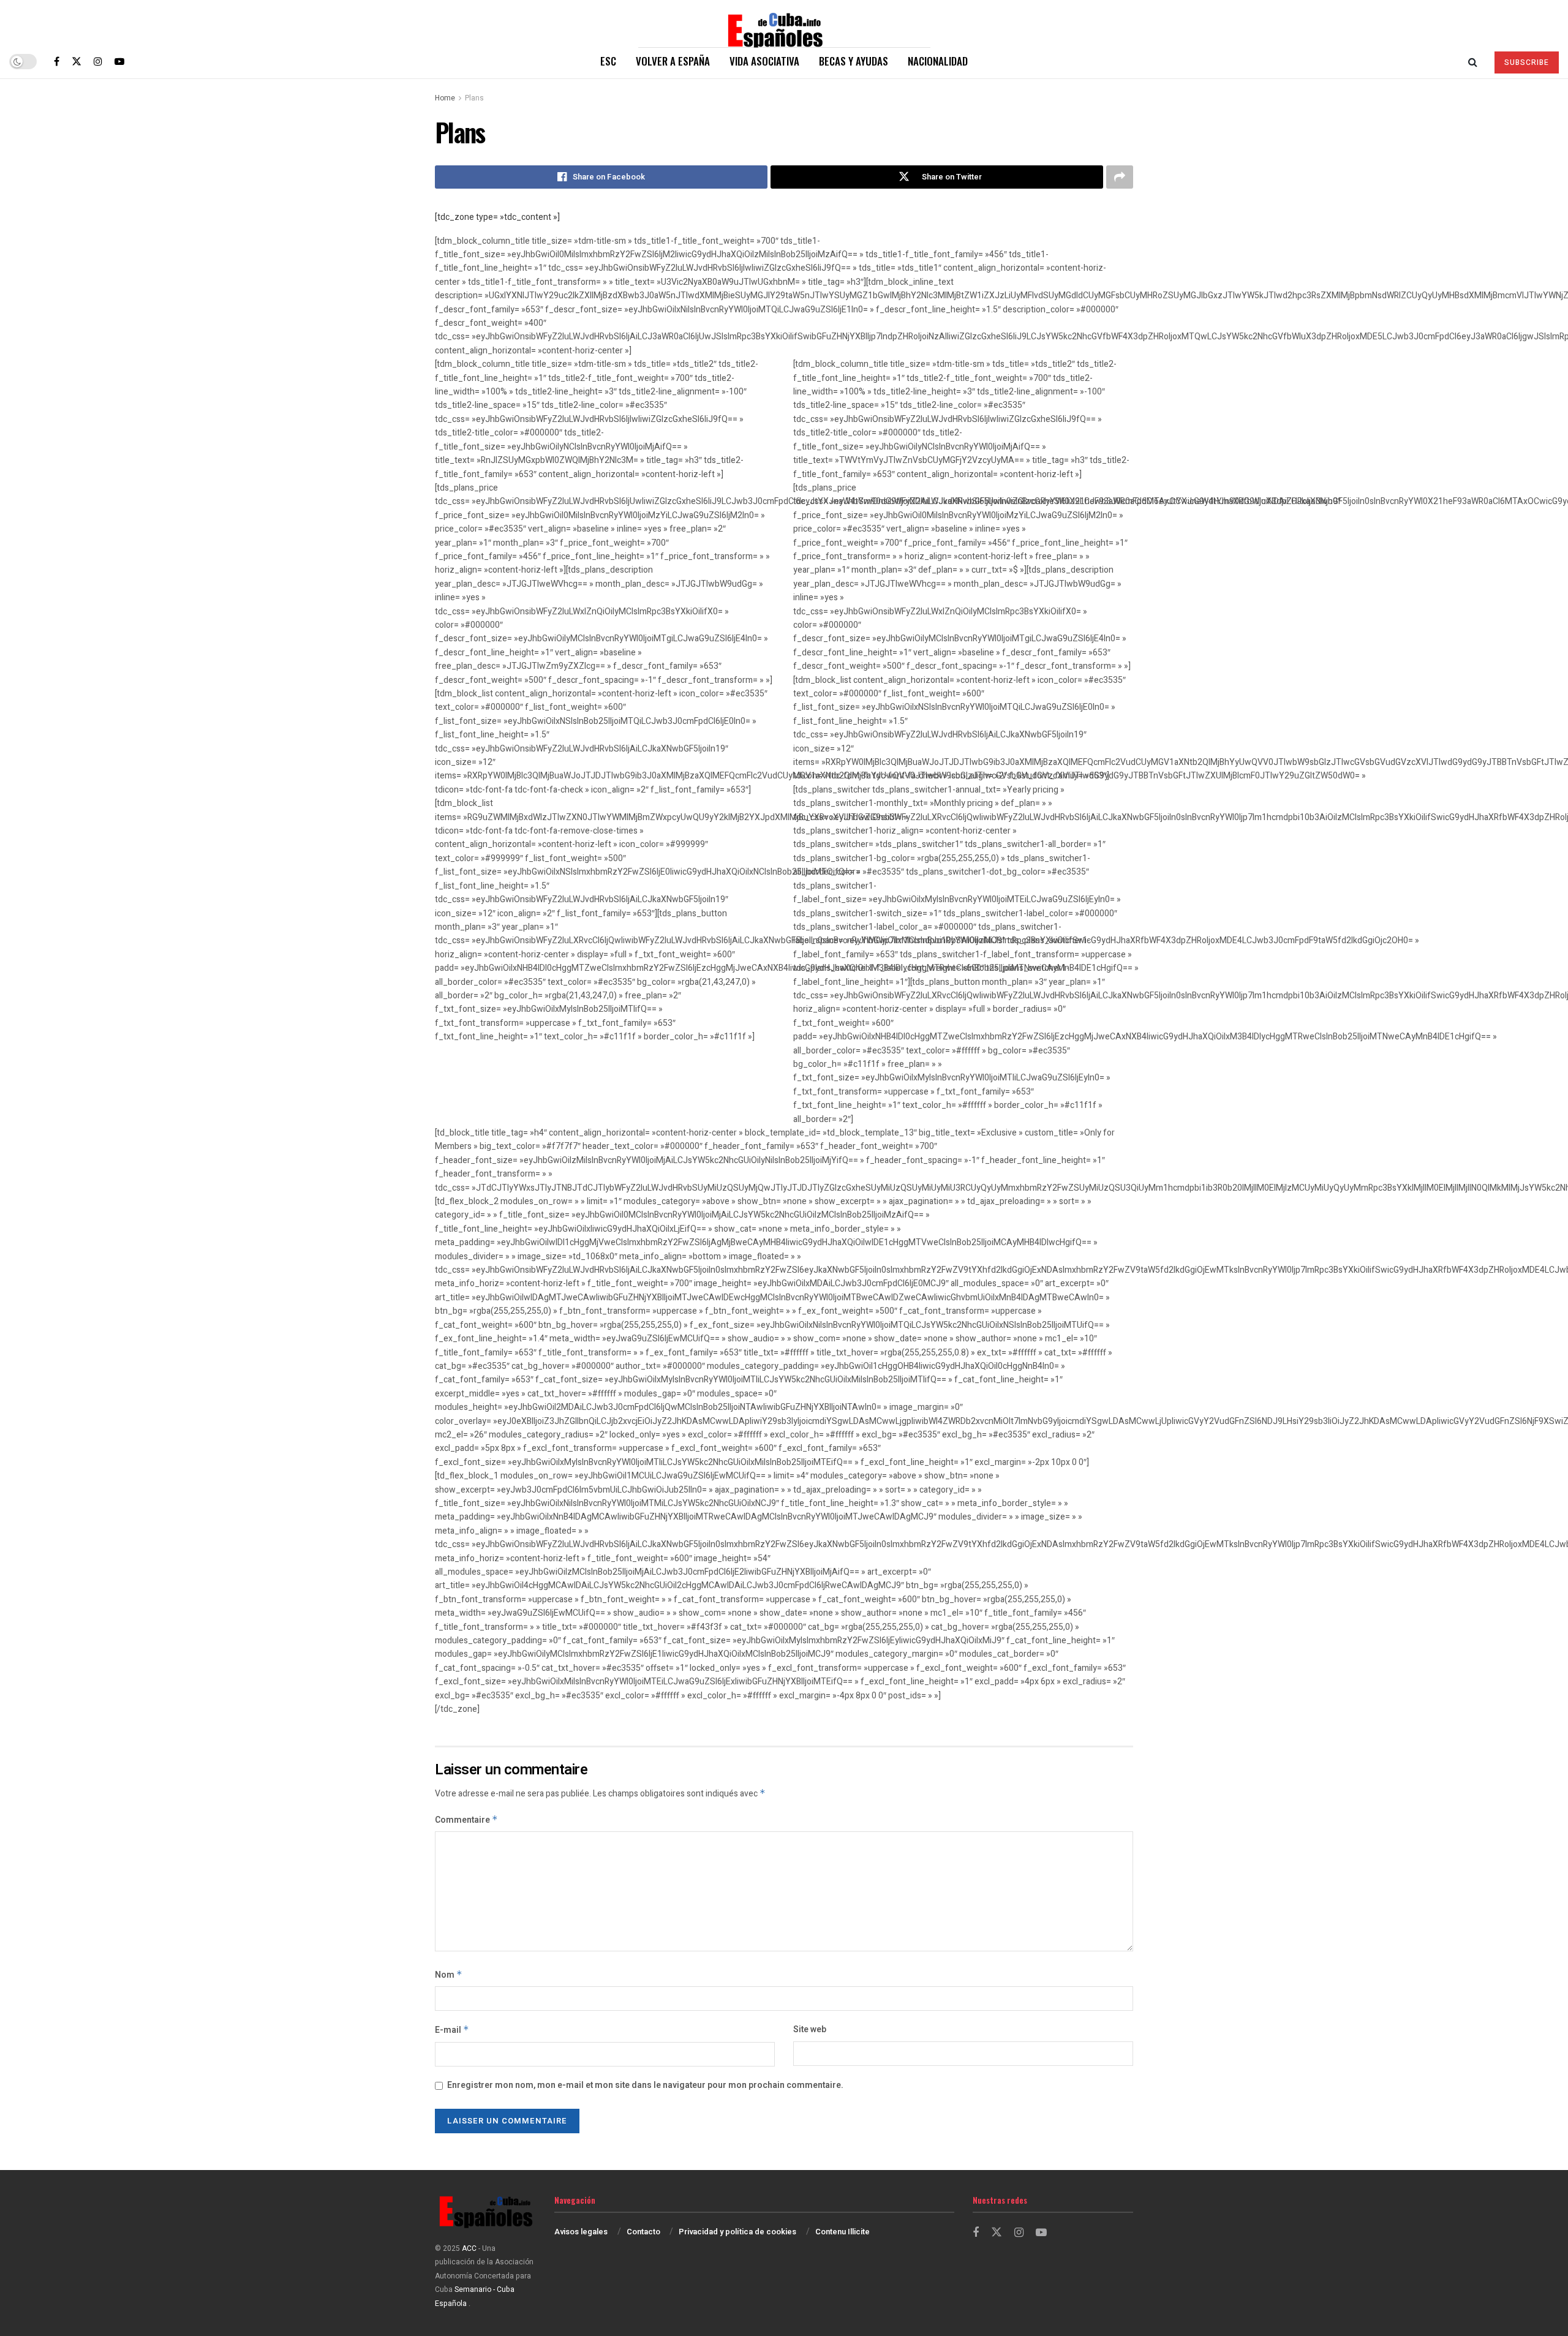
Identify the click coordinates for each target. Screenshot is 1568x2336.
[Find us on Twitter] (77, 61)
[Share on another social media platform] (1120, 177)
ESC (608, 61)
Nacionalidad (938, 61)
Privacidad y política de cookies (737, 2232)
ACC (469, 2248)
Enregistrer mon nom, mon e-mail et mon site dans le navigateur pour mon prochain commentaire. (645, 2085)
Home (445, 98)
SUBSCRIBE (1527, 62)
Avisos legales (581, 2232)
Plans (474, 98)
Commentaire (466, 1820)
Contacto (643, 2232)
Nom (449, 1975)
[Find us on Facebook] (57, 61)
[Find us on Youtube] (119, 61)
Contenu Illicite (842, 2232)
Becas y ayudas (854, 61)
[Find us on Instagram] (98, 61)
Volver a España (673, 61)
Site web (810, 2029)
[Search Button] (1473, 61)
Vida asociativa (764, 61)
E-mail (452, 2030)
